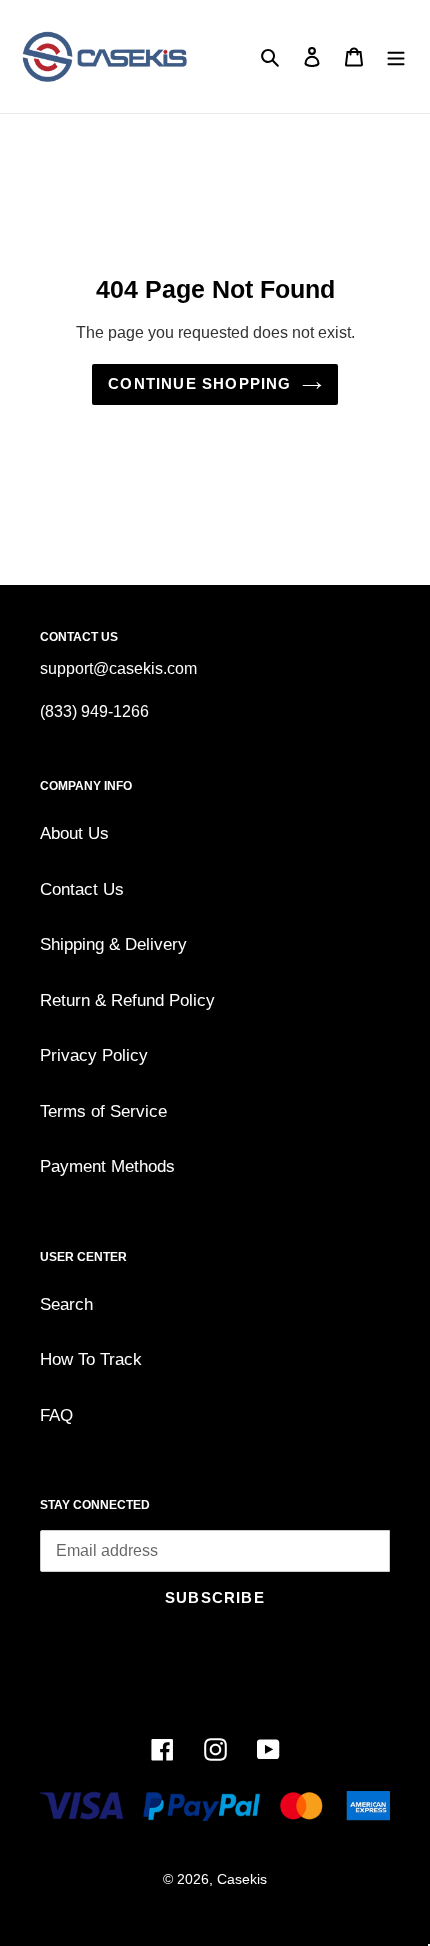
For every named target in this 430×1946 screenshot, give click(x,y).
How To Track (91, 1359)
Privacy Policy (94, 1055)
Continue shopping (199, 383)
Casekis (242, 1879)
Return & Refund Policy (127, 1000)
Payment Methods (107, 1166)
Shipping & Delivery (113, 944)
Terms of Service (103, 1111)
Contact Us (82, 889)
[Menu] (396, 57)
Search (66, 1304)
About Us (74, 833)
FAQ (56, 1415)
